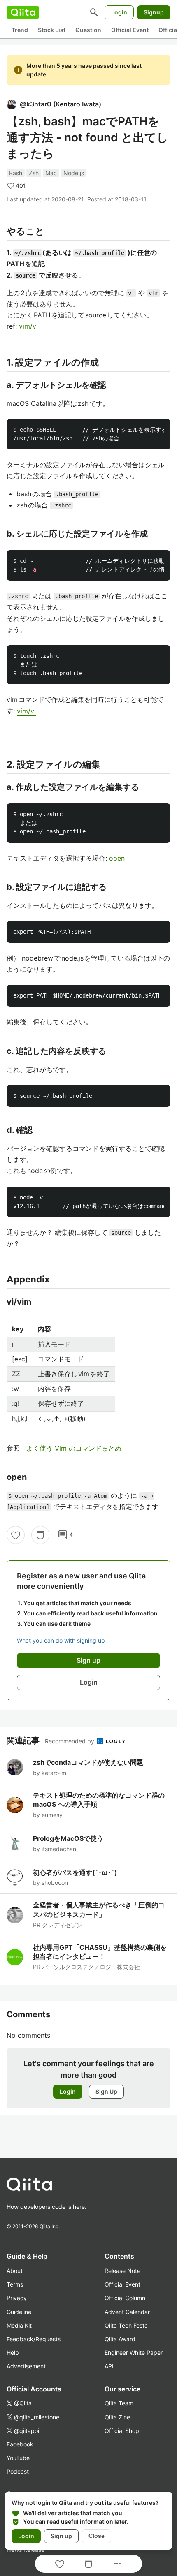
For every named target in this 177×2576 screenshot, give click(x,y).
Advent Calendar (127, 2312)
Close (97, 2536)
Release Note (122, 2271)
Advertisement (26, 2366)
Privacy (17, 2298)
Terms (15, 2284)
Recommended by (70, 1741)
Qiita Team (119, 2403)
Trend (20, 30)
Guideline (19, 2312)
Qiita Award (120, 2339)
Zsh (34, 173)
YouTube (18, 2458)
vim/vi (28, 326)
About (15, 2271)
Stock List (52, 30)
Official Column (125, 2298)
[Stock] (40, 1535)
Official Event (130, 30)
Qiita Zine (117, 2417)
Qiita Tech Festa (126, 2325)
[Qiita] (23, 12)
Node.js (74, 173)
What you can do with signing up (61, 1640)
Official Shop (122, 2431)
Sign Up (106, 2091)
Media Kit (19, 2325)
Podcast (18, 2471)
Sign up (61, 2536)
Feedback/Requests (34, 2339)
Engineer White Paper (134, 2353)
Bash (16, 173)
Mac (51, 173)
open (117, 858)
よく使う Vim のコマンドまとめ (74, 1448)
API (109, 2366)
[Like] (16, 1535)
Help (13, 2353)
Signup (154, 12)
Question (88, 30)
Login (119, 12)
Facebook (20, 2444)
